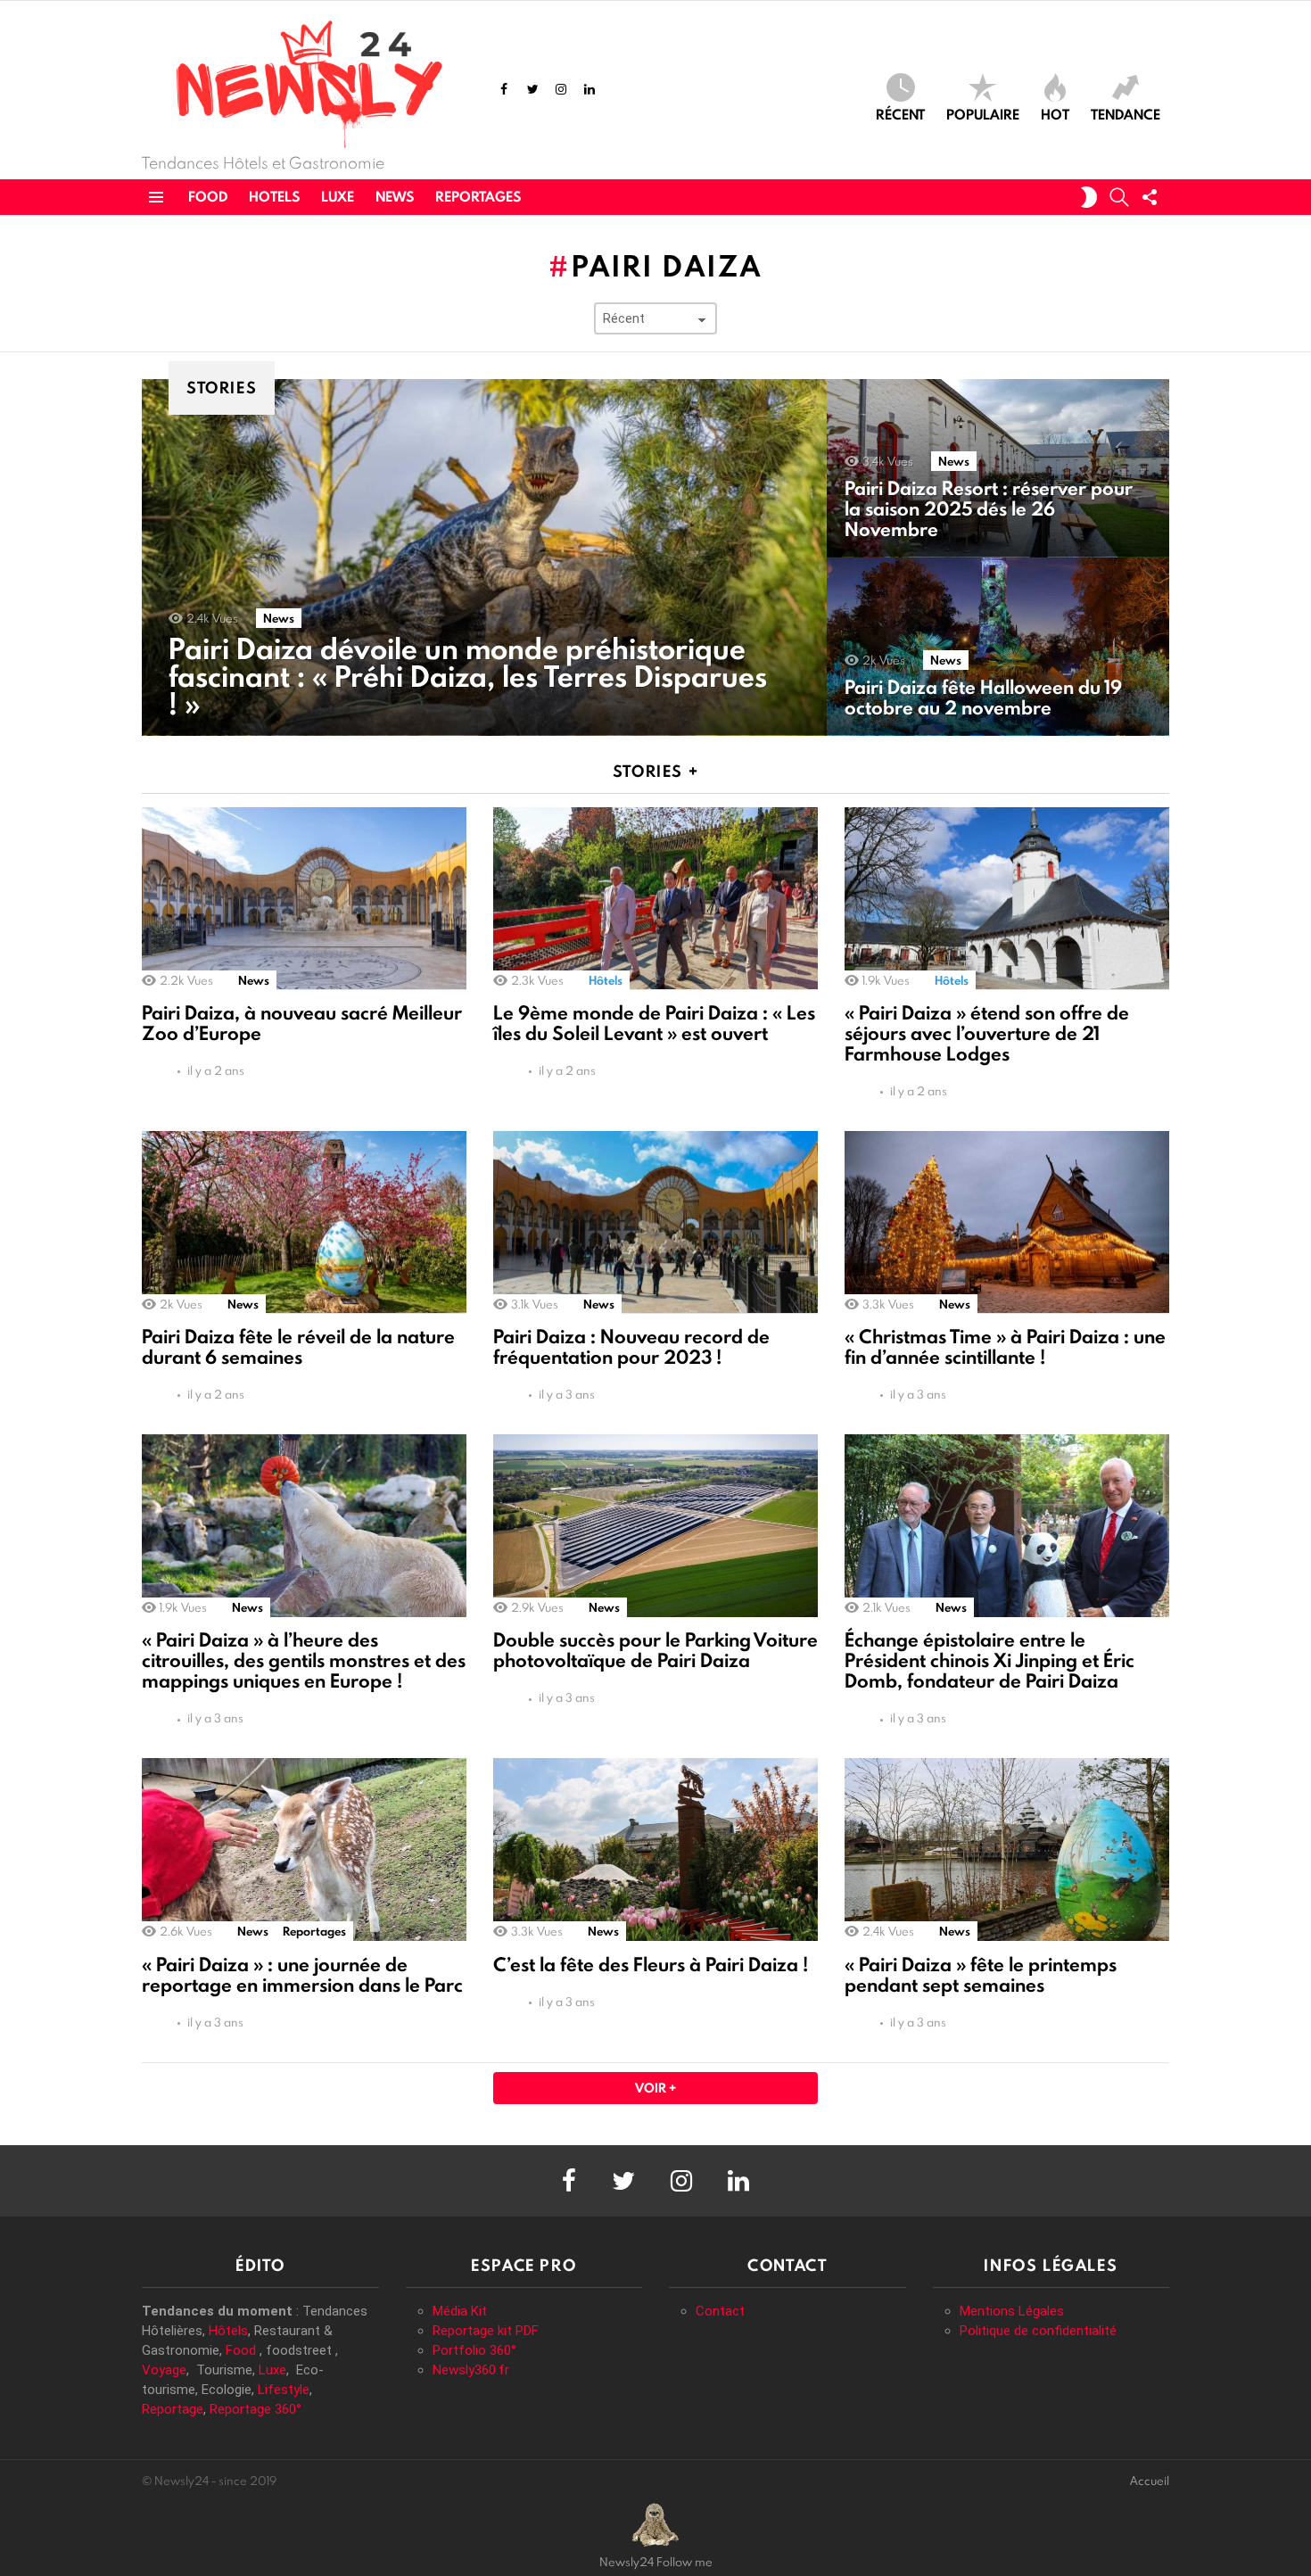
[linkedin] (590, 89)
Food (241, 2350)
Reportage (173, 2409)
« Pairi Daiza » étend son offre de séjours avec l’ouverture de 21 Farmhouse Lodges (987, 1033)
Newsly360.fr (471, 2370)
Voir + (655, 2088)
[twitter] (532, 89)
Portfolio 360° (474, 2350)
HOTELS (274, 197)
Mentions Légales (1012, 2311)
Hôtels (606, 980)
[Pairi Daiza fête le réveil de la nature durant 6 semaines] (304, 1222)
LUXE (338, 197)
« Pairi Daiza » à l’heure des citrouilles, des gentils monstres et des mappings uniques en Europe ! (304, 1660)
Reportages (314, 1931)
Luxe (272, 2370)
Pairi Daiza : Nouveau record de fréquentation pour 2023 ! (631, 1347)
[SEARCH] (1119, 197)
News (279, 618)
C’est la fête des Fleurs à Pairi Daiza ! (651, 1965)
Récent (900, 113)
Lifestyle (284, 2390)
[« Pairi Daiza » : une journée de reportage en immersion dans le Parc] (304, 1849)
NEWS (395, 197)
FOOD (208, 197)
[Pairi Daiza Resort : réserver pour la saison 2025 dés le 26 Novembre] (998, 468)
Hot (1055, 113)
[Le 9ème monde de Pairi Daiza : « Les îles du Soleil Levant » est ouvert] (655, 899)
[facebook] (504, 89)
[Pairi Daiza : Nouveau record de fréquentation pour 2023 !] (655, 1222)
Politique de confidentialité (1038, 2331)
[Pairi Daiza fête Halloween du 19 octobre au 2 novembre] (998, 647)
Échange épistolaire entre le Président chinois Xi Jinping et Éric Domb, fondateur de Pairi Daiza (989, 1660)
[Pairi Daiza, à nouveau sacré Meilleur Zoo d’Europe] (304, 899)
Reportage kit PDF (486, 2331)
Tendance (1125, 113)
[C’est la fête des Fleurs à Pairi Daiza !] (655, 1849)
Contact (720, 2311)
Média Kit (460, 2311)
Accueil (1150, 2481)
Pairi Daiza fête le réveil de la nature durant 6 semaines (298, 1347)
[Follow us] (1150, 197)
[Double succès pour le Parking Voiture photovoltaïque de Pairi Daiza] (655, 1526)
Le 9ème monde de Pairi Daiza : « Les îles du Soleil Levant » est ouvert (654, 1023)
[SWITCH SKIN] (1089, 197)
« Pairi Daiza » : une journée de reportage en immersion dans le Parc (302, 1975)
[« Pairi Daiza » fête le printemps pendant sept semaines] (1007, 1849)
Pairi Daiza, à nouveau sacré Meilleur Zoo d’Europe (302, 1023)
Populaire (983, 113)
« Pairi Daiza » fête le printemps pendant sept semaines (981, 1975)
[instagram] (561, 89)
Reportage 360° (256, 2409)
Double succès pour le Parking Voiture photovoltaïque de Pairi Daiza (655, 1650)
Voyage (164, 2370)
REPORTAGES (478, 197)
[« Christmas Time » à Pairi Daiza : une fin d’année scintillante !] (1007, 1222)
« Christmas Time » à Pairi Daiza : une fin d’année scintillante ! (1005, 1347)
